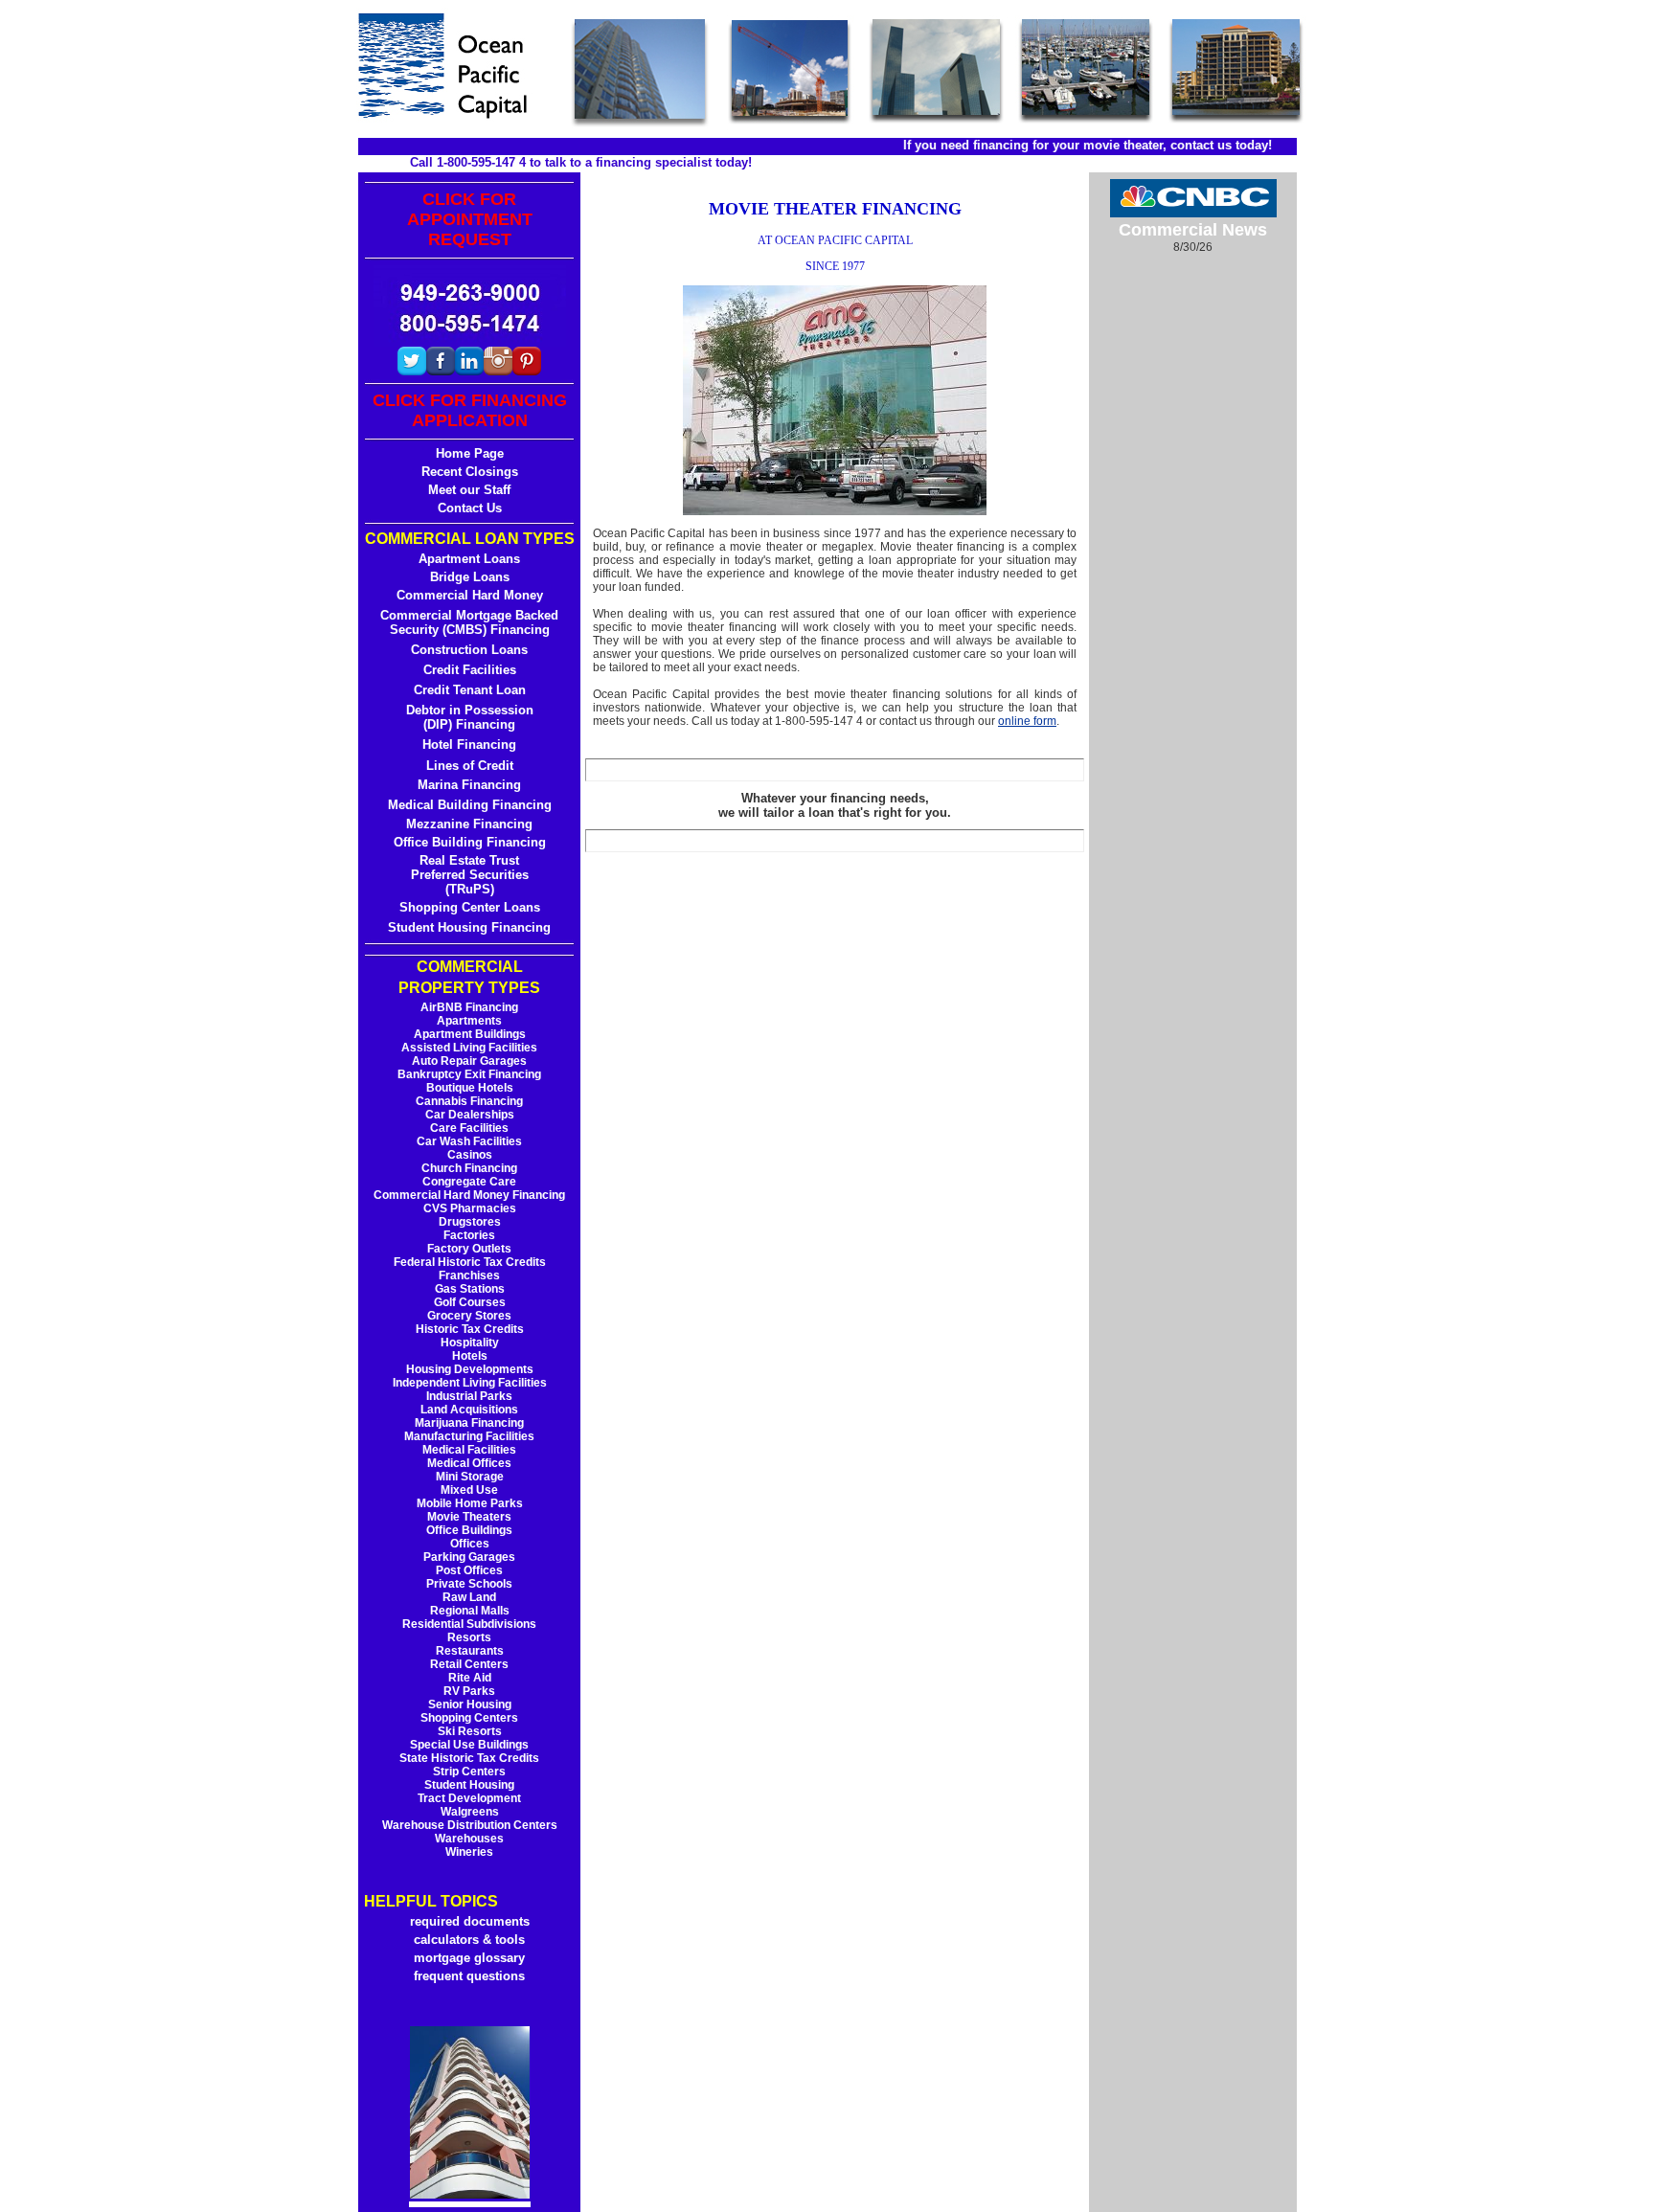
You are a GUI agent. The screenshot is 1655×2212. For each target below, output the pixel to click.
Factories (469, 1235)
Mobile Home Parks (470, 1503)
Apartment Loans (469, 559)
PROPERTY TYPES (469, 988)
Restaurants (470, 1651)
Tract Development (469, 1798)
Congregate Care (469, 1182)
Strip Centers (469, 1772)
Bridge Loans (470, 577)
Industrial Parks (469, 1396)
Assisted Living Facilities (469, 1048)
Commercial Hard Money (470, 595)
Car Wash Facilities (469, 1141)
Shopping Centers (469, 1718)
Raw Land (469, 1597)
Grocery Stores (469, 1316)
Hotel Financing (469, 745)
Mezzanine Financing (469, 824)
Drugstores (470, 1222)
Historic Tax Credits (470, 1329)
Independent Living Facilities (470, 1383)
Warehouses (469, 1839)
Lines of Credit (470, 766)
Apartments (469, 1021)
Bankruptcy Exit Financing (469, 1074)
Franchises (469, 1275)
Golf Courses (470, 1302)
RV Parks (469, 1691)
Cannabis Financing (469, 1101)
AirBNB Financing (469, 1007)
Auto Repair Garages (469, 1061)
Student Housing (469, 1785)
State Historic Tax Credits (469, 1758)
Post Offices (469, 1570)
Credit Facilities (470, 670)
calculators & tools (469, 1940)
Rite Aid (470, 1678)
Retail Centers (469, 1664)
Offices (470, 1544)
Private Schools (469, 1584)
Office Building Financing (470, 842)
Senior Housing (470, 1704)
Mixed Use (469, 1490)
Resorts (469, 1637)
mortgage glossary (469, 1958)
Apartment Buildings (470, 1034)
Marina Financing (469, 785)
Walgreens (470, 1812)
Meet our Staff (469, 490)
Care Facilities (469, 1128)
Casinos (470, 1155)
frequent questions (469, 1976)
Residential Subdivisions (469, 1624)
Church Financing (469, 1168)
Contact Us (470, 508)
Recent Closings (470, 472)
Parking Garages (469, 1557)
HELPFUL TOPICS (431, 1901)
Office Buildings (469, 1530)
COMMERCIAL (470, 967)
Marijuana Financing (469, 1423)
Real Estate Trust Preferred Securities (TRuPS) (470, 875)
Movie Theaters (469, 1517)
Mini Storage (470, 1477)
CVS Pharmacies (470, 1208)
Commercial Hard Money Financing (469, 1195)
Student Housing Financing (469, 927)
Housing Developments (470, 1369)
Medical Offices (469, 1463)
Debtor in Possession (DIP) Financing (470, 717)
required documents (470, 1921)
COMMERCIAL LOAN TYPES (470, 539)
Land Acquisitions (469, 1410)
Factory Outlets (469, 1249)
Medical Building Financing (470, 805)
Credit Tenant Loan (470, 690)
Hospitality (470, 1343)
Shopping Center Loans (470, 907)
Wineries (469, 1852)
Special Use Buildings (469, 1745)
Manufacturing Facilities (469, 1436)
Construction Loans (469, 650)
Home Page (470, 453)
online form (1027, 721)
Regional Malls (470, 1611)
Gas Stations (470, 1289)
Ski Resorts (470, 1731)
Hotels (470, 1356)
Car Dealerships (470, 1115)
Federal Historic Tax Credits (470, 1262)
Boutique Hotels (470, 1088)
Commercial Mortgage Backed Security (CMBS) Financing (469, 622)
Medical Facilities (469, 1450)
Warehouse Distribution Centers (470, 1825)
